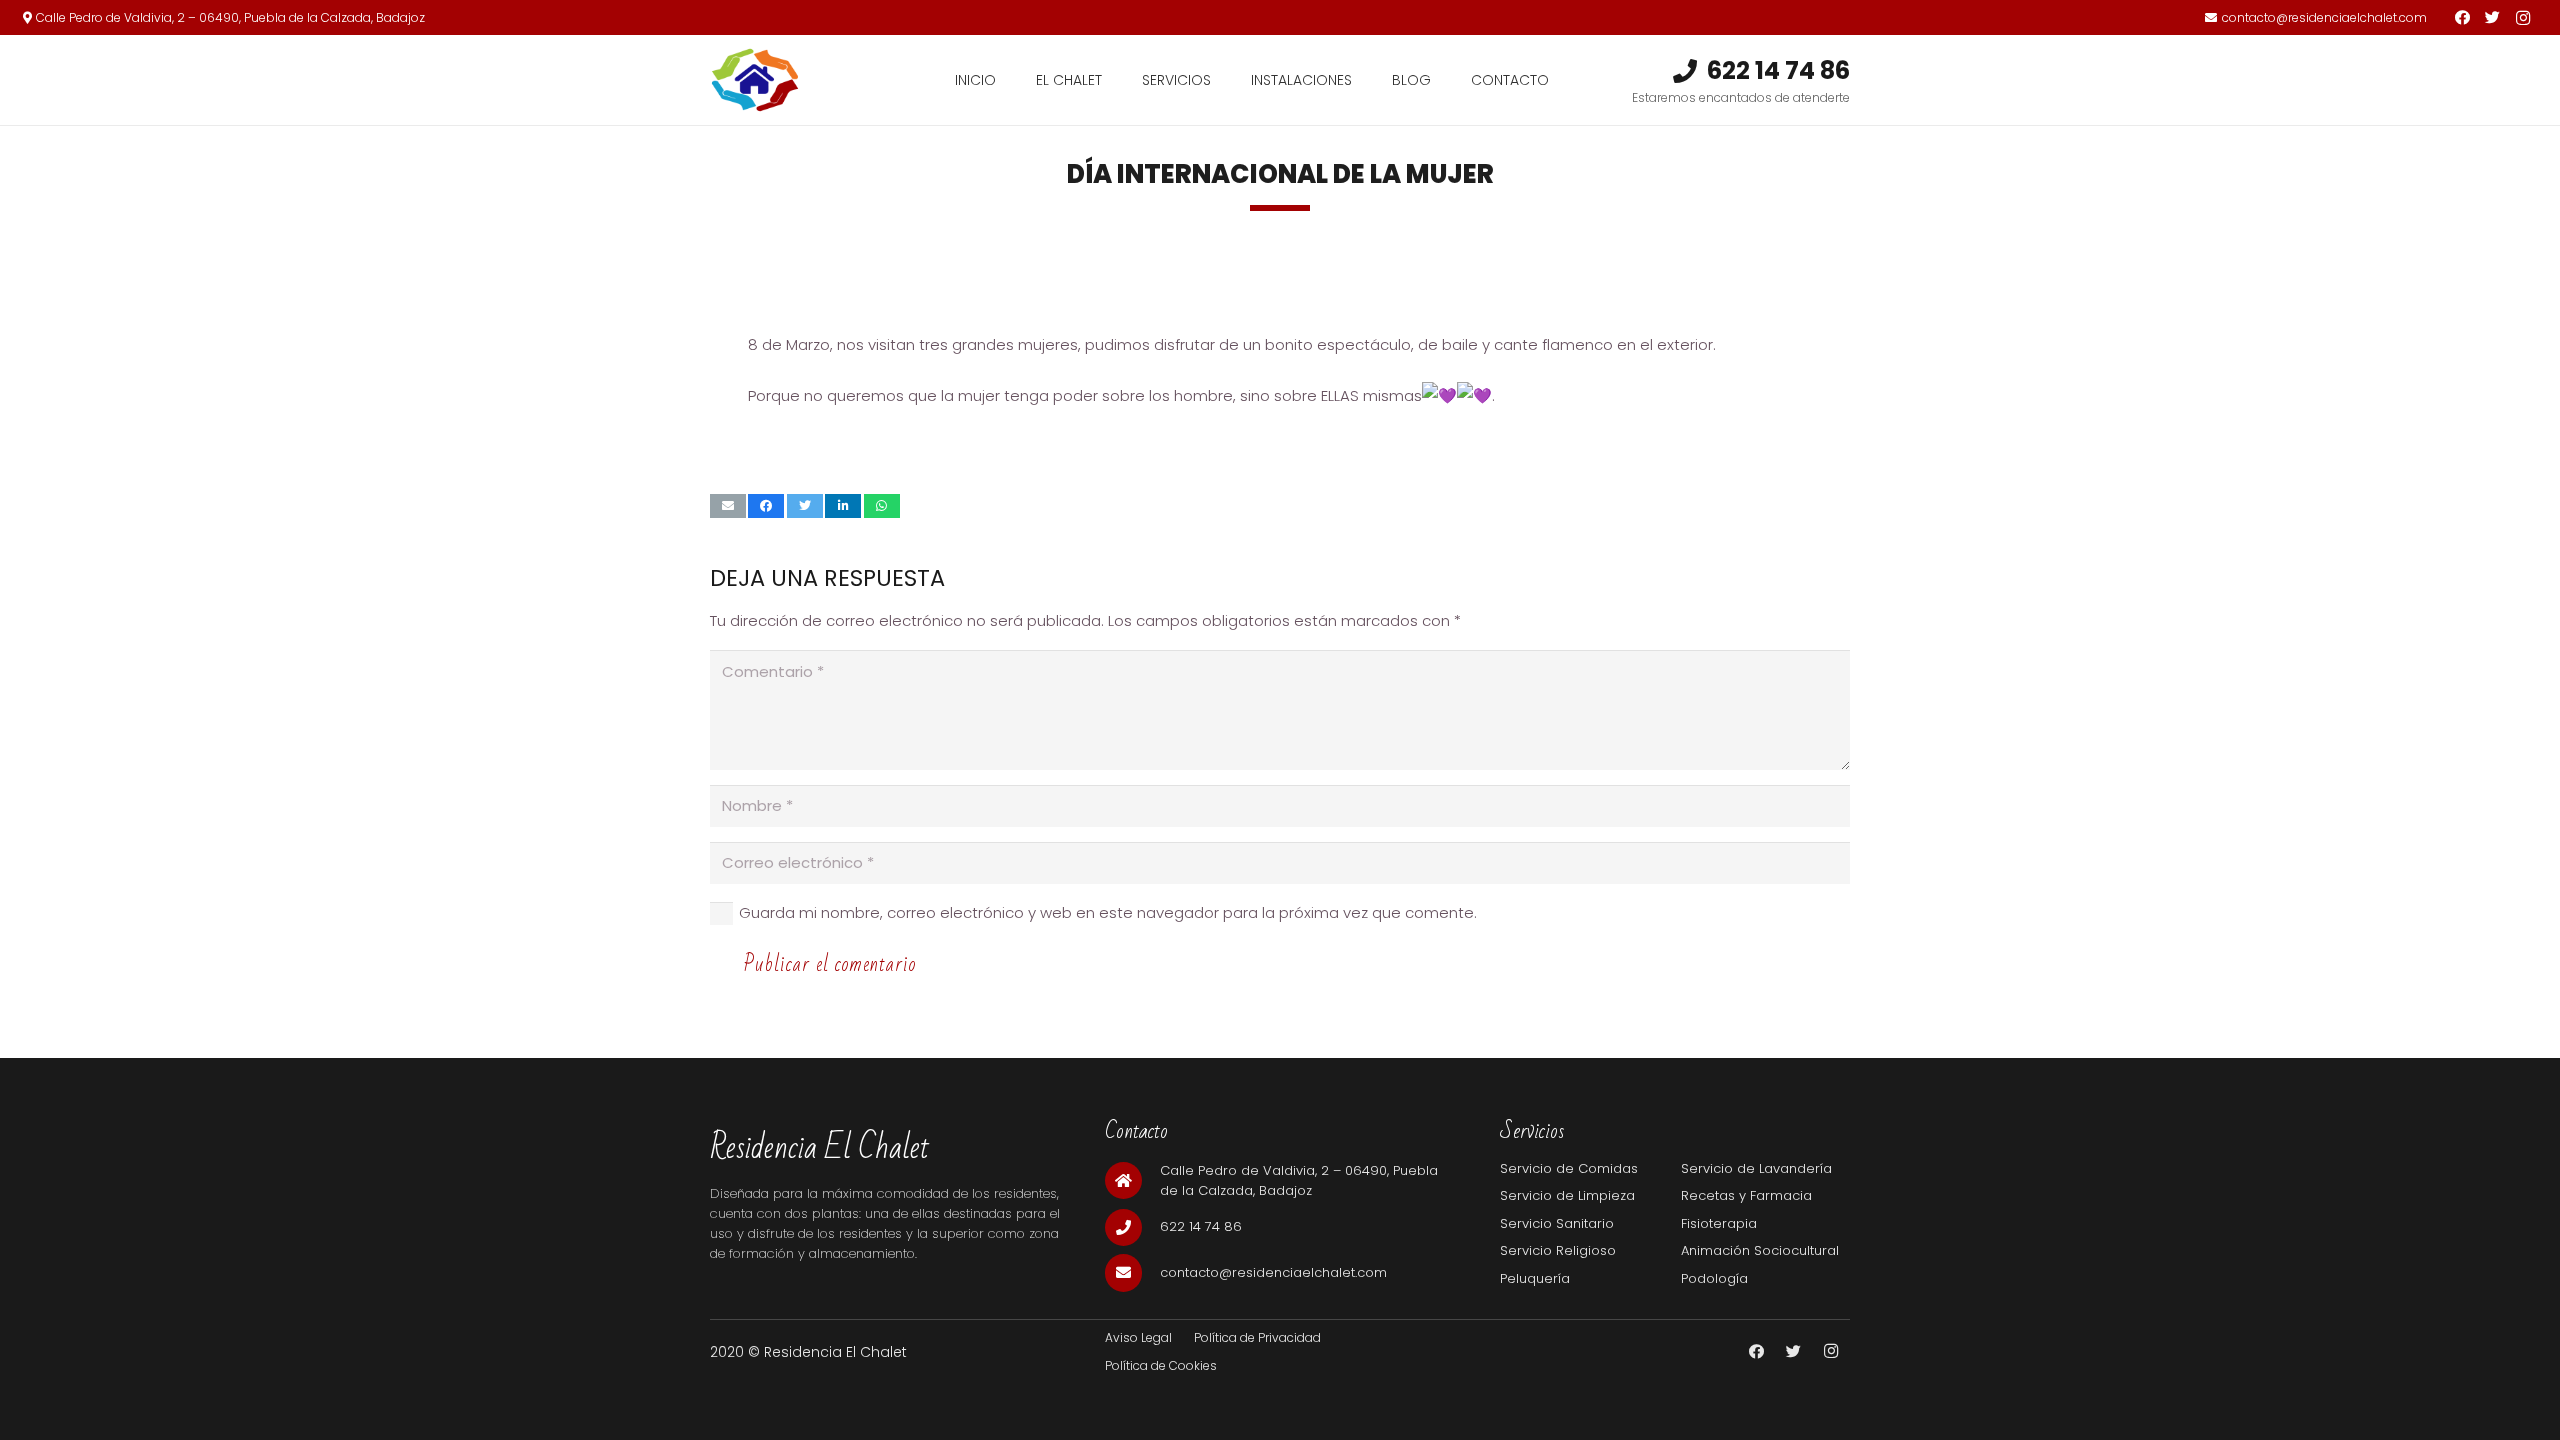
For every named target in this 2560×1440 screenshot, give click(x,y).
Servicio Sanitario (1557, 1223)
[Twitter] (2493, 18)
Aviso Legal (1138, 1337)
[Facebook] (2463, 18)
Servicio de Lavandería (1756, 1168)
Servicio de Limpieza (1567, 1195)
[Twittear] (805, 506)
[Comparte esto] (766, 506)
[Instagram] (2523, 18)
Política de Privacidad (1257, 1337)
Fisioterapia (1719, 1223)
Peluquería (1535, 1278)
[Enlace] (755, 80)
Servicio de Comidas (1569, 1168)
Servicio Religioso (1558, 1250)
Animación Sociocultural (1760, 1250)
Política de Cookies (1161, 1365)
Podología (1714, 1278)
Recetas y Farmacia (1746, 1195)
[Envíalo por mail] (728, 506)
